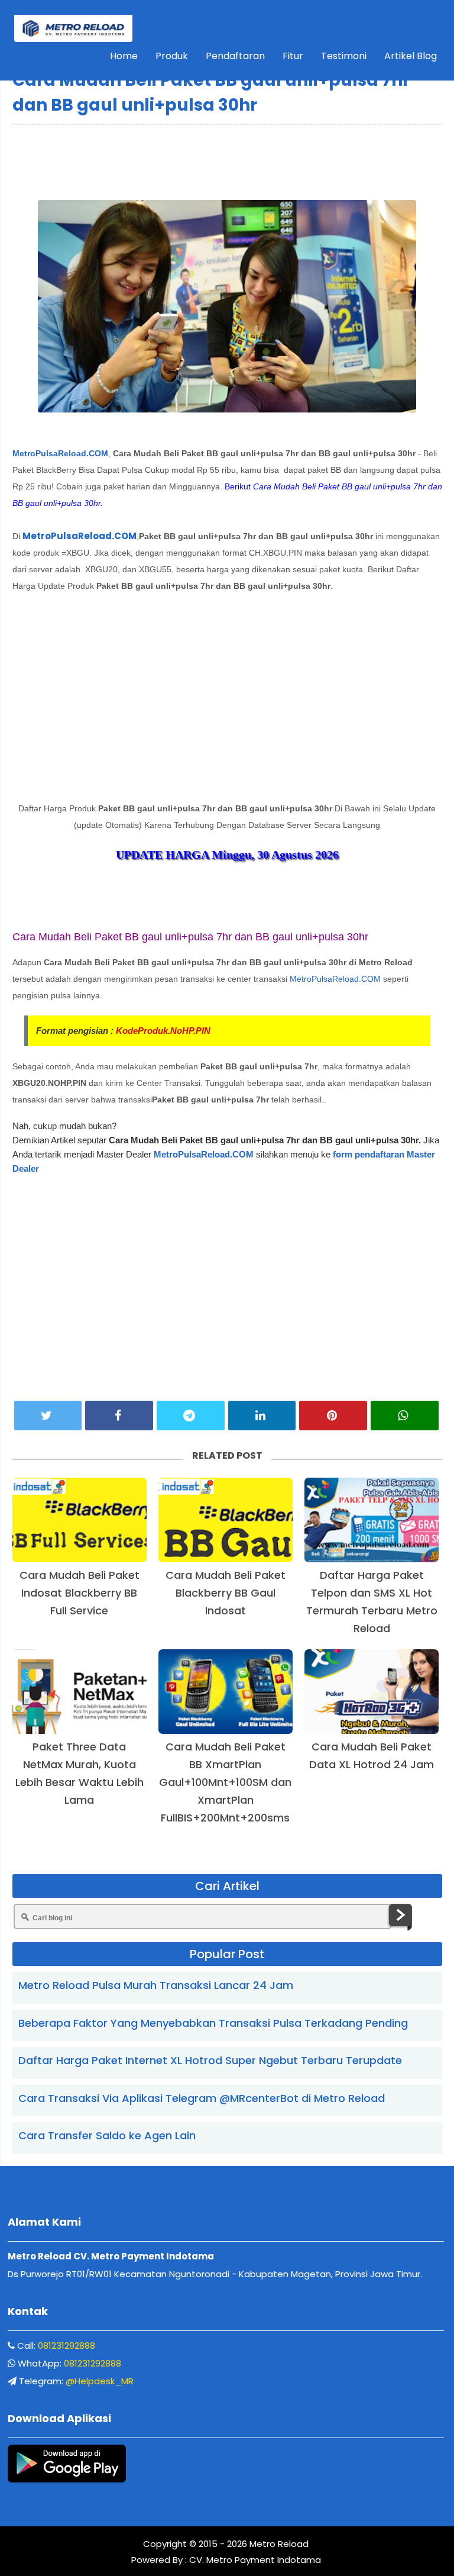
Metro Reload (278, 2544)
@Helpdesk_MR (100, 2381)
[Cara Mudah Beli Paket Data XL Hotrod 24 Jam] (372, 1692)
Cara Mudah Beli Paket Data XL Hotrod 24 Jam (372, 1756)
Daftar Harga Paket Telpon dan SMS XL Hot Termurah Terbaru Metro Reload (372, 1602)
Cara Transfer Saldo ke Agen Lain (107, 2135)
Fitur (293, 56)
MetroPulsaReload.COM (60, 453)
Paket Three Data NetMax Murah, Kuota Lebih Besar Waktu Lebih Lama (80, 1773)
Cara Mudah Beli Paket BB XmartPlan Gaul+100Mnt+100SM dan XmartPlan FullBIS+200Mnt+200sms (225, 1782)
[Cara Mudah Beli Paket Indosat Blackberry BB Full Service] (80, 1520)
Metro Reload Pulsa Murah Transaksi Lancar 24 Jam (156, 1985)
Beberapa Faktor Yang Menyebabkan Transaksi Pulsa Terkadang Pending (213, 2023)
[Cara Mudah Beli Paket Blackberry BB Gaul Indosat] (226, 1520)
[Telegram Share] (191, 1416)
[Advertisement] (227, 161)
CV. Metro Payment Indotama (255, 2560)
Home (124, 56)
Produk (172, 56)
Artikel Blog (411, 56)
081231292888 (67, 2346)
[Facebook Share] (119, 1416)
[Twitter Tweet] (48, 1416)
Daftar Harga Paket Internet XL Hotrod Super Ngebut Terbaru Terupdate (210, 2060)
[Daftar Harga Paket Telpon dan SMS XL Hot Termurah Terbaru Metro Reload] (372, 1520)
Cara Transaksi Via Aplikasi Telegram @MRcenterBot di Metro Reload (202, 2098)
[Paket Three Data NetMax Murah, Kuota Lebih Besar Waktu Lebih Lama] (80, 1692)
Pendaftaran (235, 56)
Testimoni (344, 56)
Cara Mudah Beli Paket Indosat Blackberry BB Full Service (80, 1593)
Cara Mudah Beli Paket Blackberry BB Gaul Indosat (226, 1593)
